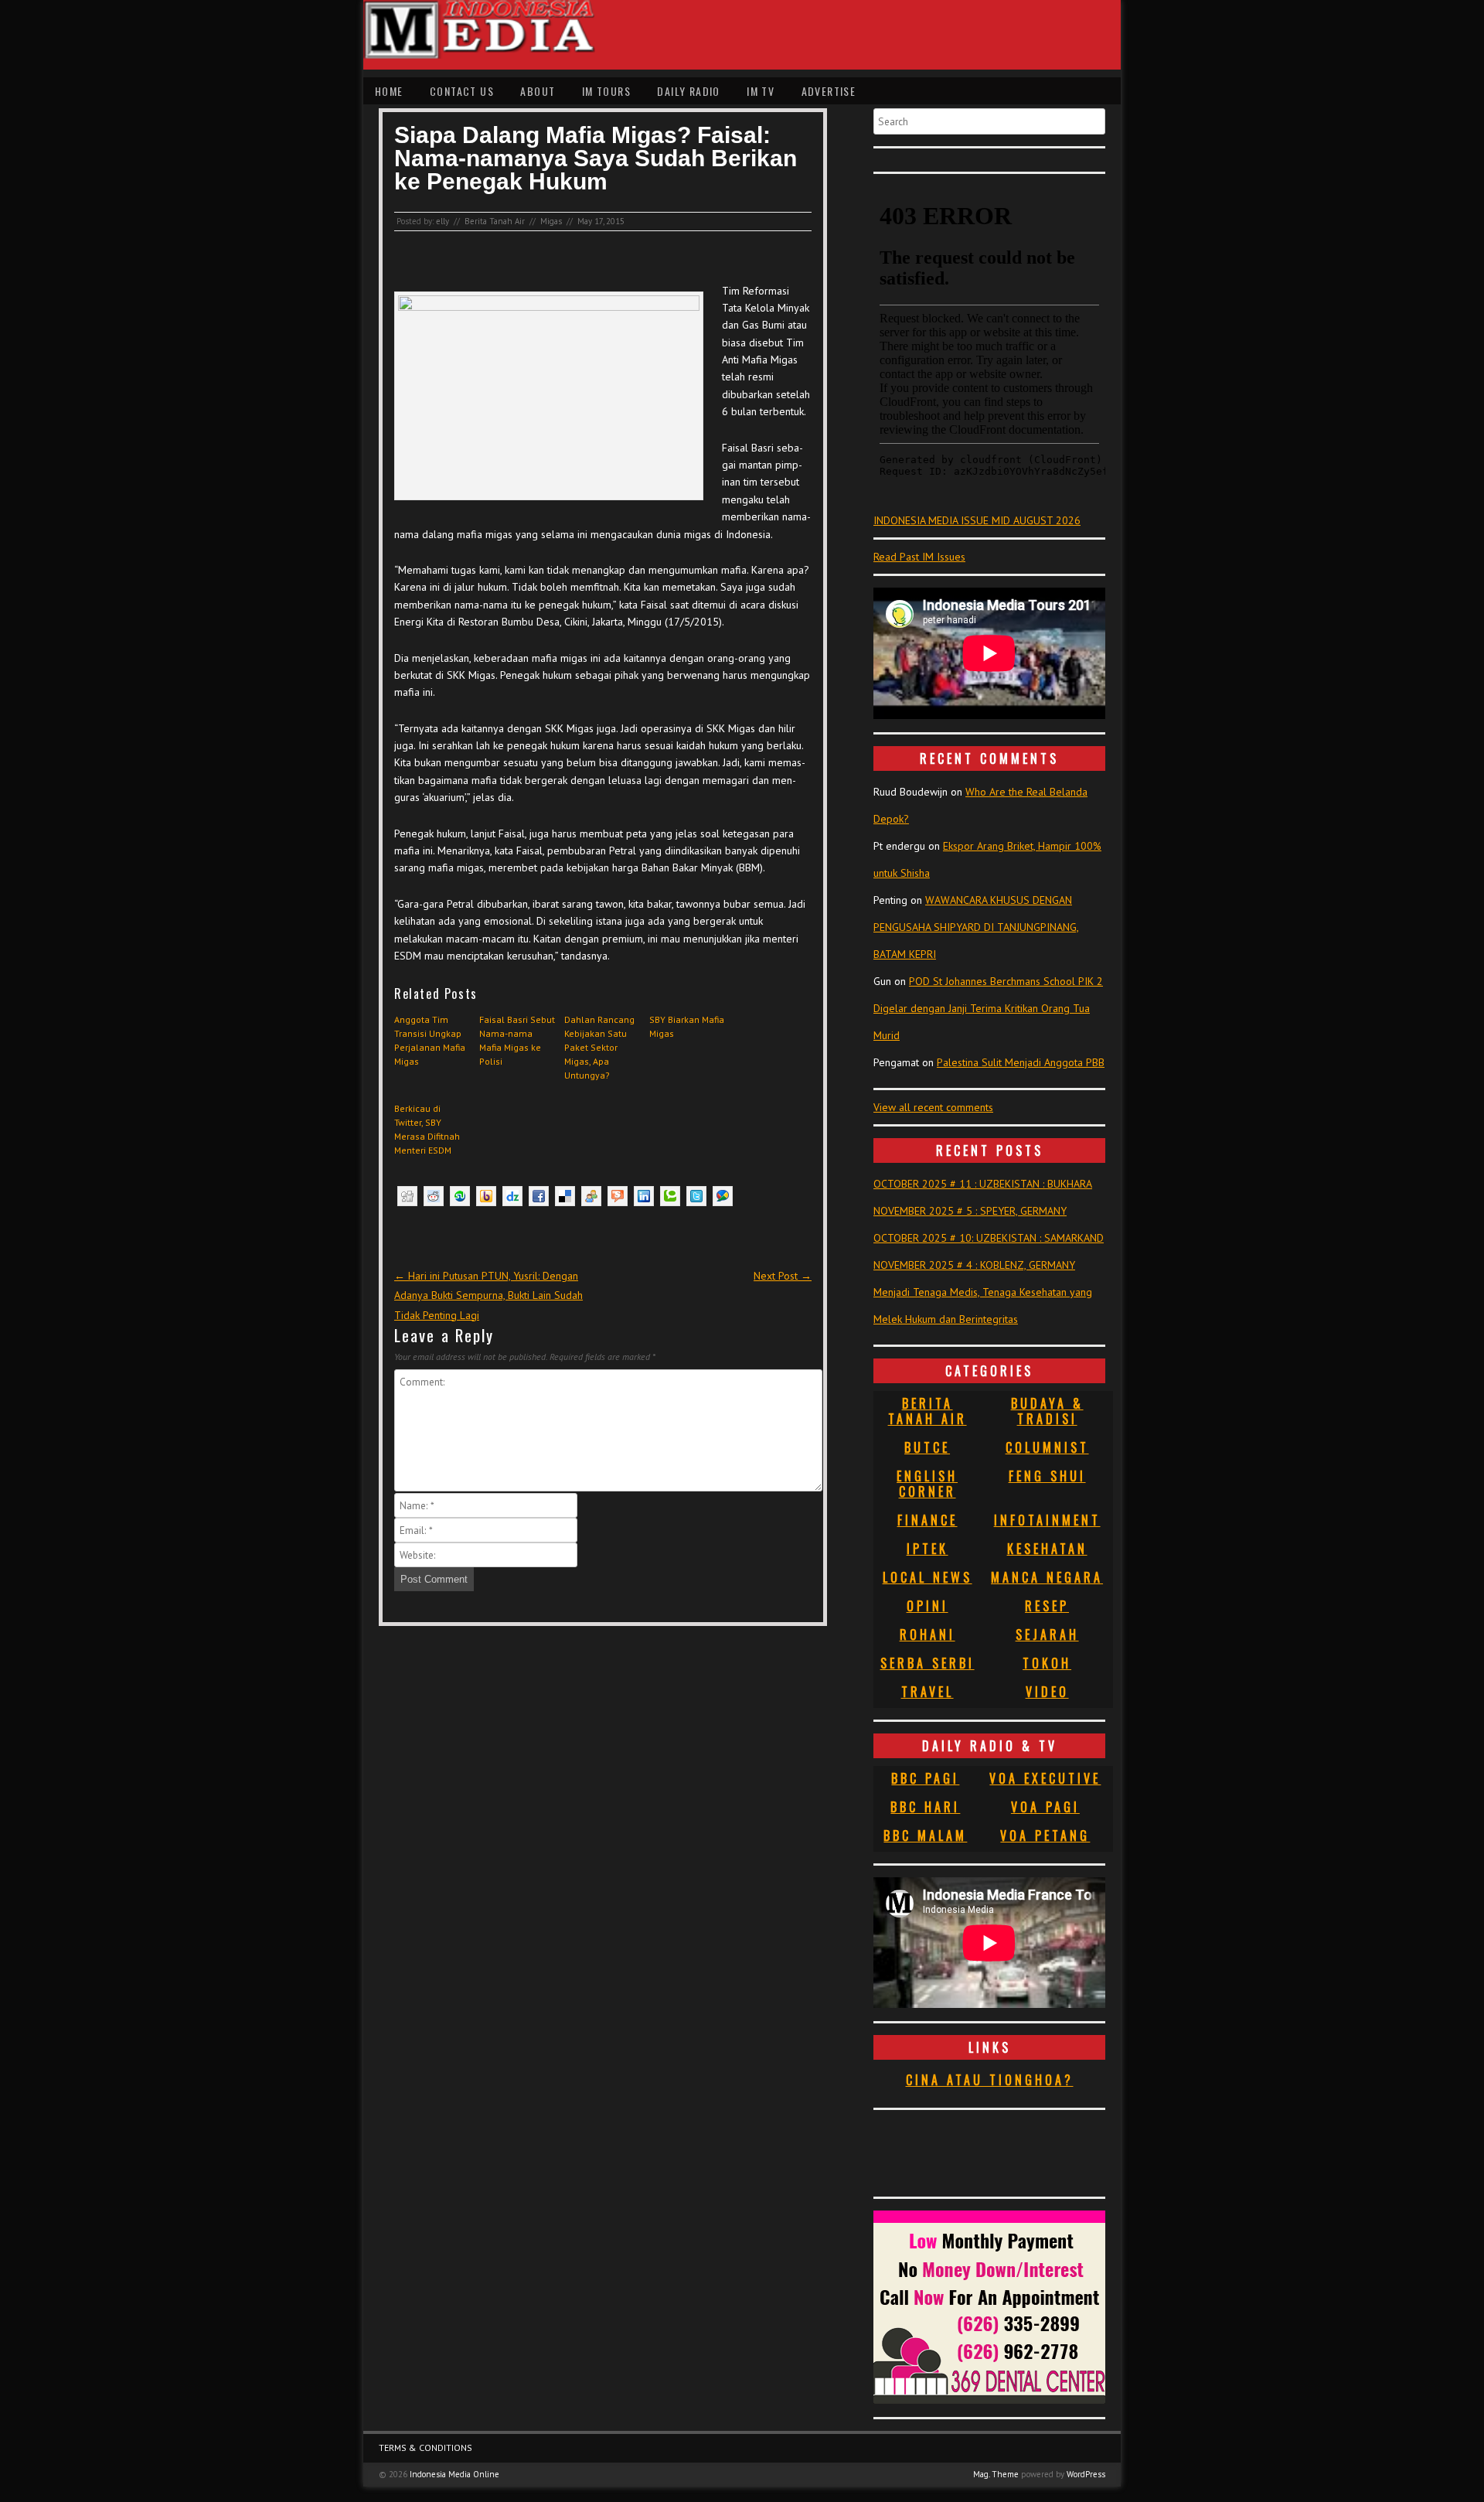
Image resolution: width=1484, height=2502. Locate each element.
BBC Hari (925, 1807)
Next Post (783, 1276)
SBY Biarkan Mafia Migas (687, 1026)
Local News (927, 1577)
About (538, 91)
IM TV (761, 91)
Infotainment (1047, 1520)
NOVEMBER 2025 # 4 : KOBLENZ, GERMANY (974, 1265)
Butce (927, 1447)
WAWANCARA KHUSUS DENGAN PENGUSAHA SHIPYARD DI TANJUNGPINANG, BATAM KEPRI (976, 927)
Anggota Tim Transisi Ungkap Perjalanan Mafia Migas (430, 1040)
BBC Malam (925, 1836)
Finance (927, 1520)
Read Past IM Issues (919, 557)
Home (389, 91)
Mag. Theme (996, 2474)
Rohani (927, 1634)
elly (442, 221)
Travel (927, 1692)
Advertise (829, 91)
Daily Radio (688, 91)
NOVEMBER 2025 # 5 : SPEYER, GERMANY (970, 1211)
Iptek (927, 1549)
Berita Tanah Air (495, 221)
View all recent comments (933, 1107)
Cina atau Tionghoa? (990, 2080)
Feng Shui (1047, 1476)
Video (1047, 1692)
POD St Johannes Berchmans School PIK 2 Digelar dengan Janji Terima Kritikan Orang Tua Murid (988, 1008)
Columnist (1047, 1447)
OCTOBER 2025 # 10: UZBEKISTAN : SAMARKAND (989, 1238)
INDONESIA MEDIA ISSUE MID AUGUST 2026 (977, 520)
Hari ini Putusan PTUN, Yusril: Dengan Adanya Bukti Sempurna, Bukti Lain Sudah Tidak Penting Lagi (488, 1295)
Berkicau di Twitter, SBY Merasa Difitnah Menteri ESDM (427, 1129)
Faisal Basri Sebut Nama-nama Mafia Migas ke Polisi (517, 1040)
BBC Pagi (925, 1778)
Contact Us (462, 91)
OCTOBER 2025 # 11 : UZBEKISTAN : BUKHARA (983, 1184)
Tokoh (1047, 1663)
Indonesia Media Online (454, 2474)
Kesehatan (1047, 1549)
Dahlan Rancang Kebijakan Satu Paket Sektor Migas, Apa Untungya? (599, 1047)
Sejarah (1047, 1634)
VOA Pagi (1045, 1807)
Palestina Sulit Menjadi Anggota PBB (1021, 1062)
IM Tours (606, 91)
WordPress (1086, 2474)
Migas (551, 221)
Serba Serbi (927, 1663)
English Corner (927, 1484)
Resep (1047, 1606)
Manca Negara (1047, 1577)
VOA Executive (1045, 1778)
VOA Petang (1045, 1836)
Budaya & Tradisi (1047, 1411)
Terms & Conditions (425, 2447)
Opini (927, 1606)
